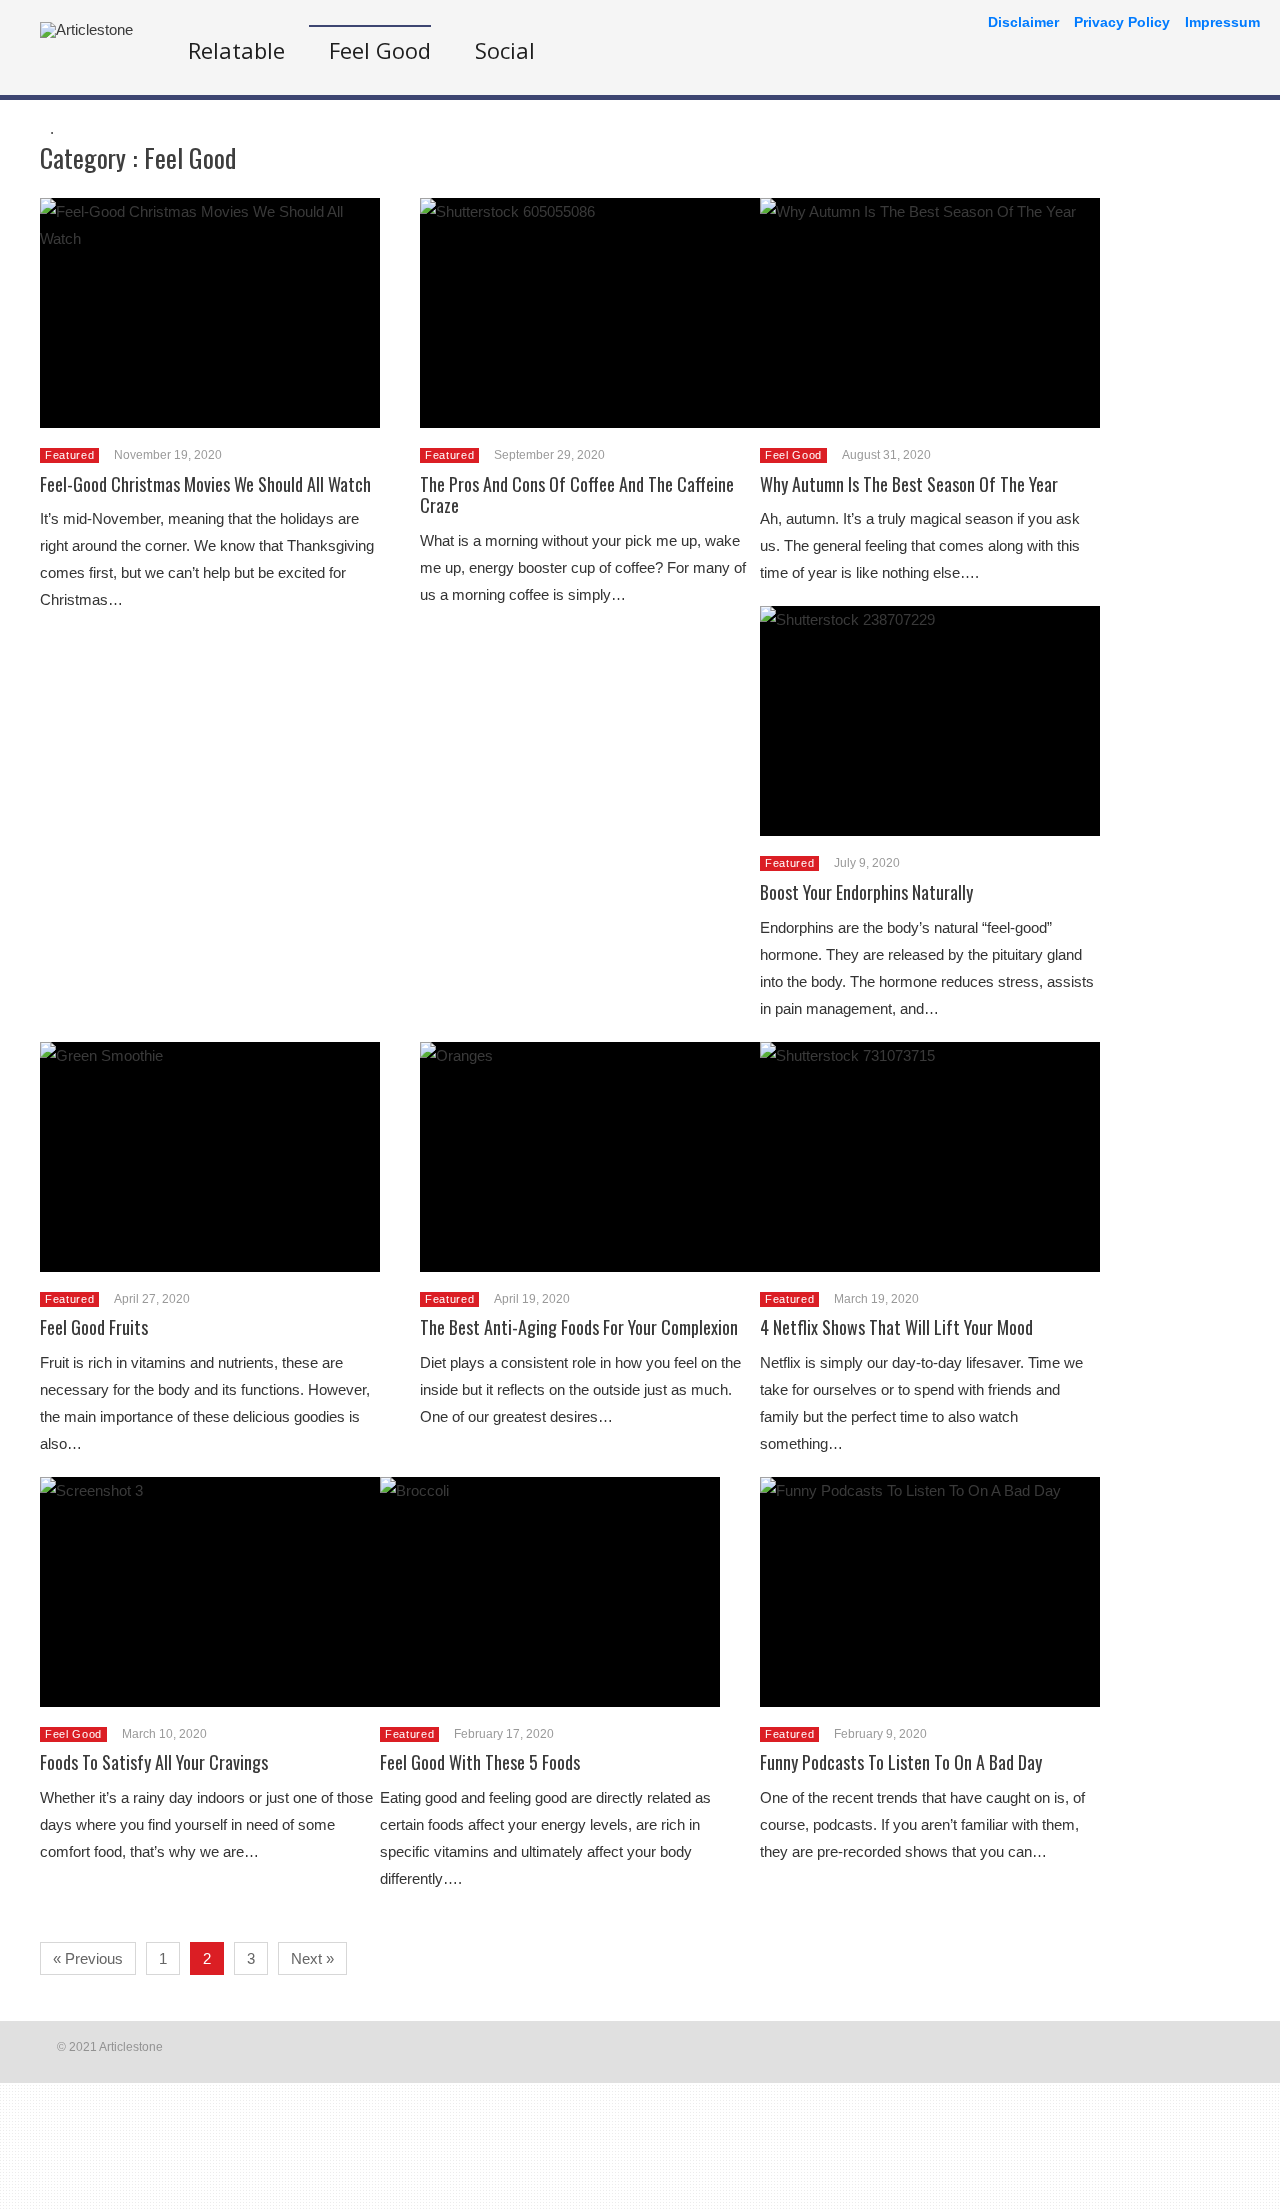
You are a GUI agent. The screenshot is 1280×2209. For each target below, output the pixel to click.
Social (505, 50)
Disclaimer (1023, 22)
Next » (312, 1958)
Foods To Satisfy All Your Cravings (154, 1762)
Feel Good (380, 50)
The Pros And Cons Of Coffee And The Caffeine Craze (577, 495)
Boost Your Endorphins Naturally (866, 892)
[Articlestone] (86, 29)
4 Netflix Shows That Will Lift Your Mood (896, 1327)
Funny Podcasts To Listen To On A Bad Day (901, 1762)
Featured (69, 455)
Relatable (236, 50)
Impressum (1222, 22)
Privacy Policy (1122, 22)
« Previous (88, 1958)
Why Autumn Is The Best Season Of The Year (909, 484)
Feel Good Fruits (94, 1327)
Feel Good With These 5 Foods (480, 1762)
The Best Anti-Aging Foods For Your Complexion (579, 1327)
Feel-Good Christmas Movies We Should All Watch (205, 484)
